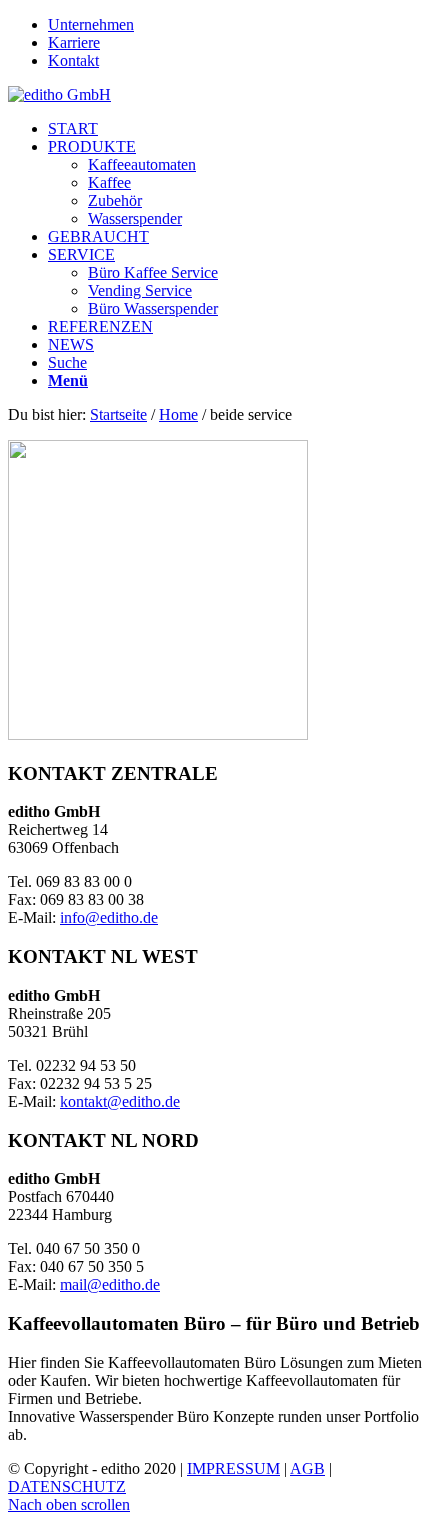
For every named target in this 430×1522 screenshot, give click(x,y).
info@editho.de (109, 917)
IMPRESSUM (233, 1468)
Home (178, 414)
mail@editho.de (110, 1284)
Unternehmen (91, 24)
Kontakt (73, 60)
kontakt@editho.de (120, 1101)
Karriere (74, 42)
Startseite (118, 414)
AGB (307, 1468)
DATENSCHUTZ (67, 1486)
